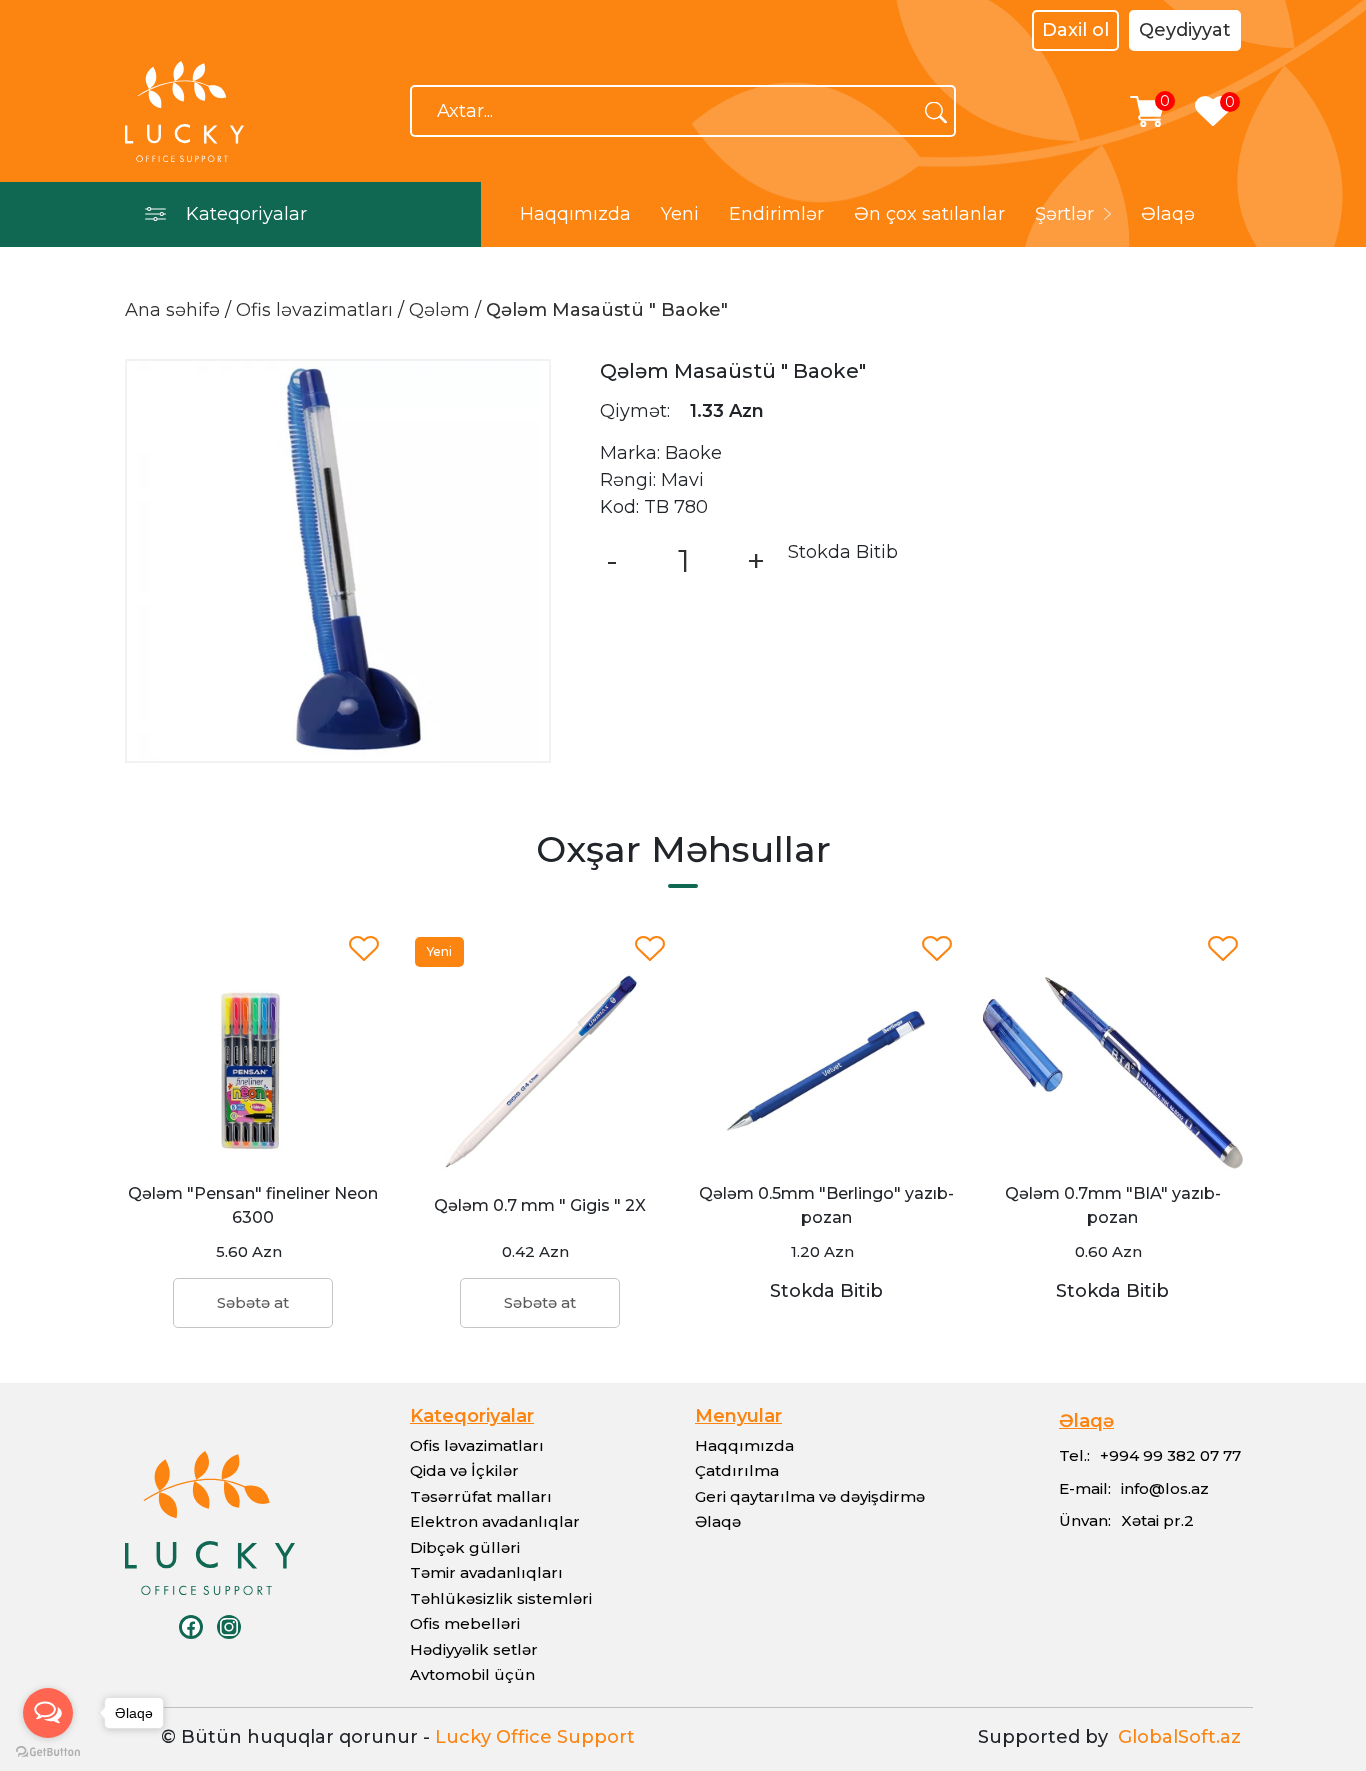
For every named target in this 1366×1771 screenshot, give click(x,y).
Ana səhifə (172, 310)
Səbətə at (253, 1302)
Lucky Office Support (535, 1737)
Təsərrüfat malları (481, 1496)
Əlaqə (1168, 214)
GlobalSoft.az (1174, 1737)
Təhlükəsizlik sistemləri (501, 1598)
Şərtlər (1064, 214)
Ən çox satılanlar (929, 214)
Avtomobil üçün (472, 1674)
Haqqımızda (575, 214)
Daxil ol (1075, 30)
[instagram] (229, 1627)
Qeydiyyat (1185, 30)
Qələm (439, 310)
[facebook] (191, 1627)
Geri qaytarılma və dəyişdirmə (810, 1496)
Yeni (680, 214)
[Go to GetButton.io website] (48, 1751)
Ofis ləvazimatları (314, 310)
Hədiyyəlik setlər (474, 1649)
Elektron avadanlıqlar (495, 1521)
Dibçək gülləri (465, 1547)
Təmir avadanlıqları (486, 1572)
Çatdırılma (737, 1470)
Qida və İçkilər (464, 1470)
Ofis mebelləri (465, 1623)
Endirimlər (776, 214)
